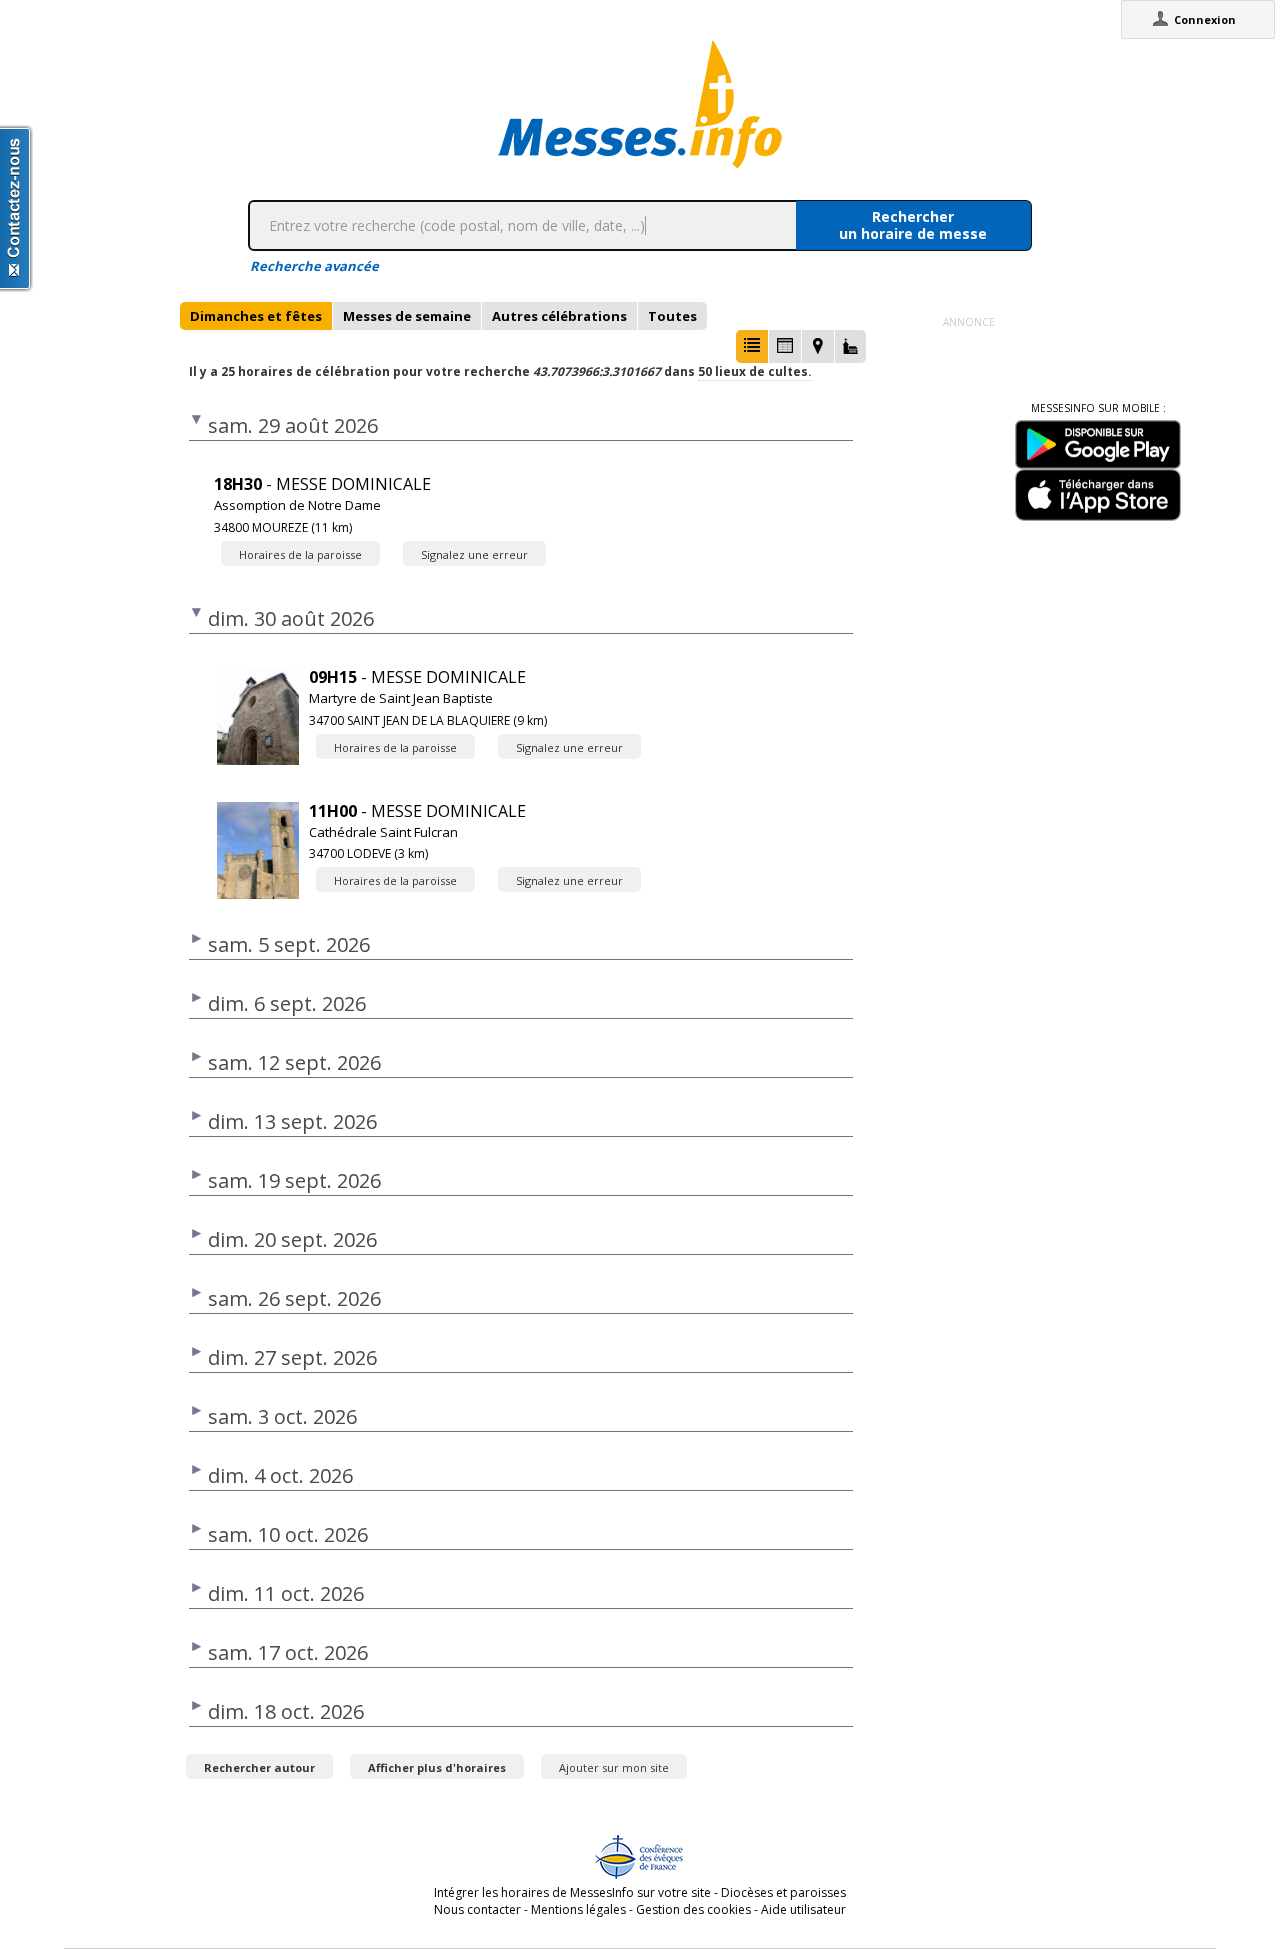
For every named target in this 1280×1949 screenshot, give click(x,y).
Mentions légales (578, 1909)
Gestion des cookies (693, 1909)
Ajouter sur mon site (614, 1767)
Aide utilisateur (803, 1909)
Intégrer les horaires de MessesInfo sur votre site (572, 1892)
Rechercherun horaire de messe (913, 225)
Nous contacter (477, 1909)
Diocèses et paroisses (783, 1892)
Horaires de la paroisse (300, 554)
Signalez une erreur (474, 554)
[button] (752, 346)
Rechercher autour (259, 1767)
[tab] (256, 316)
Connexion (1205, 19)
